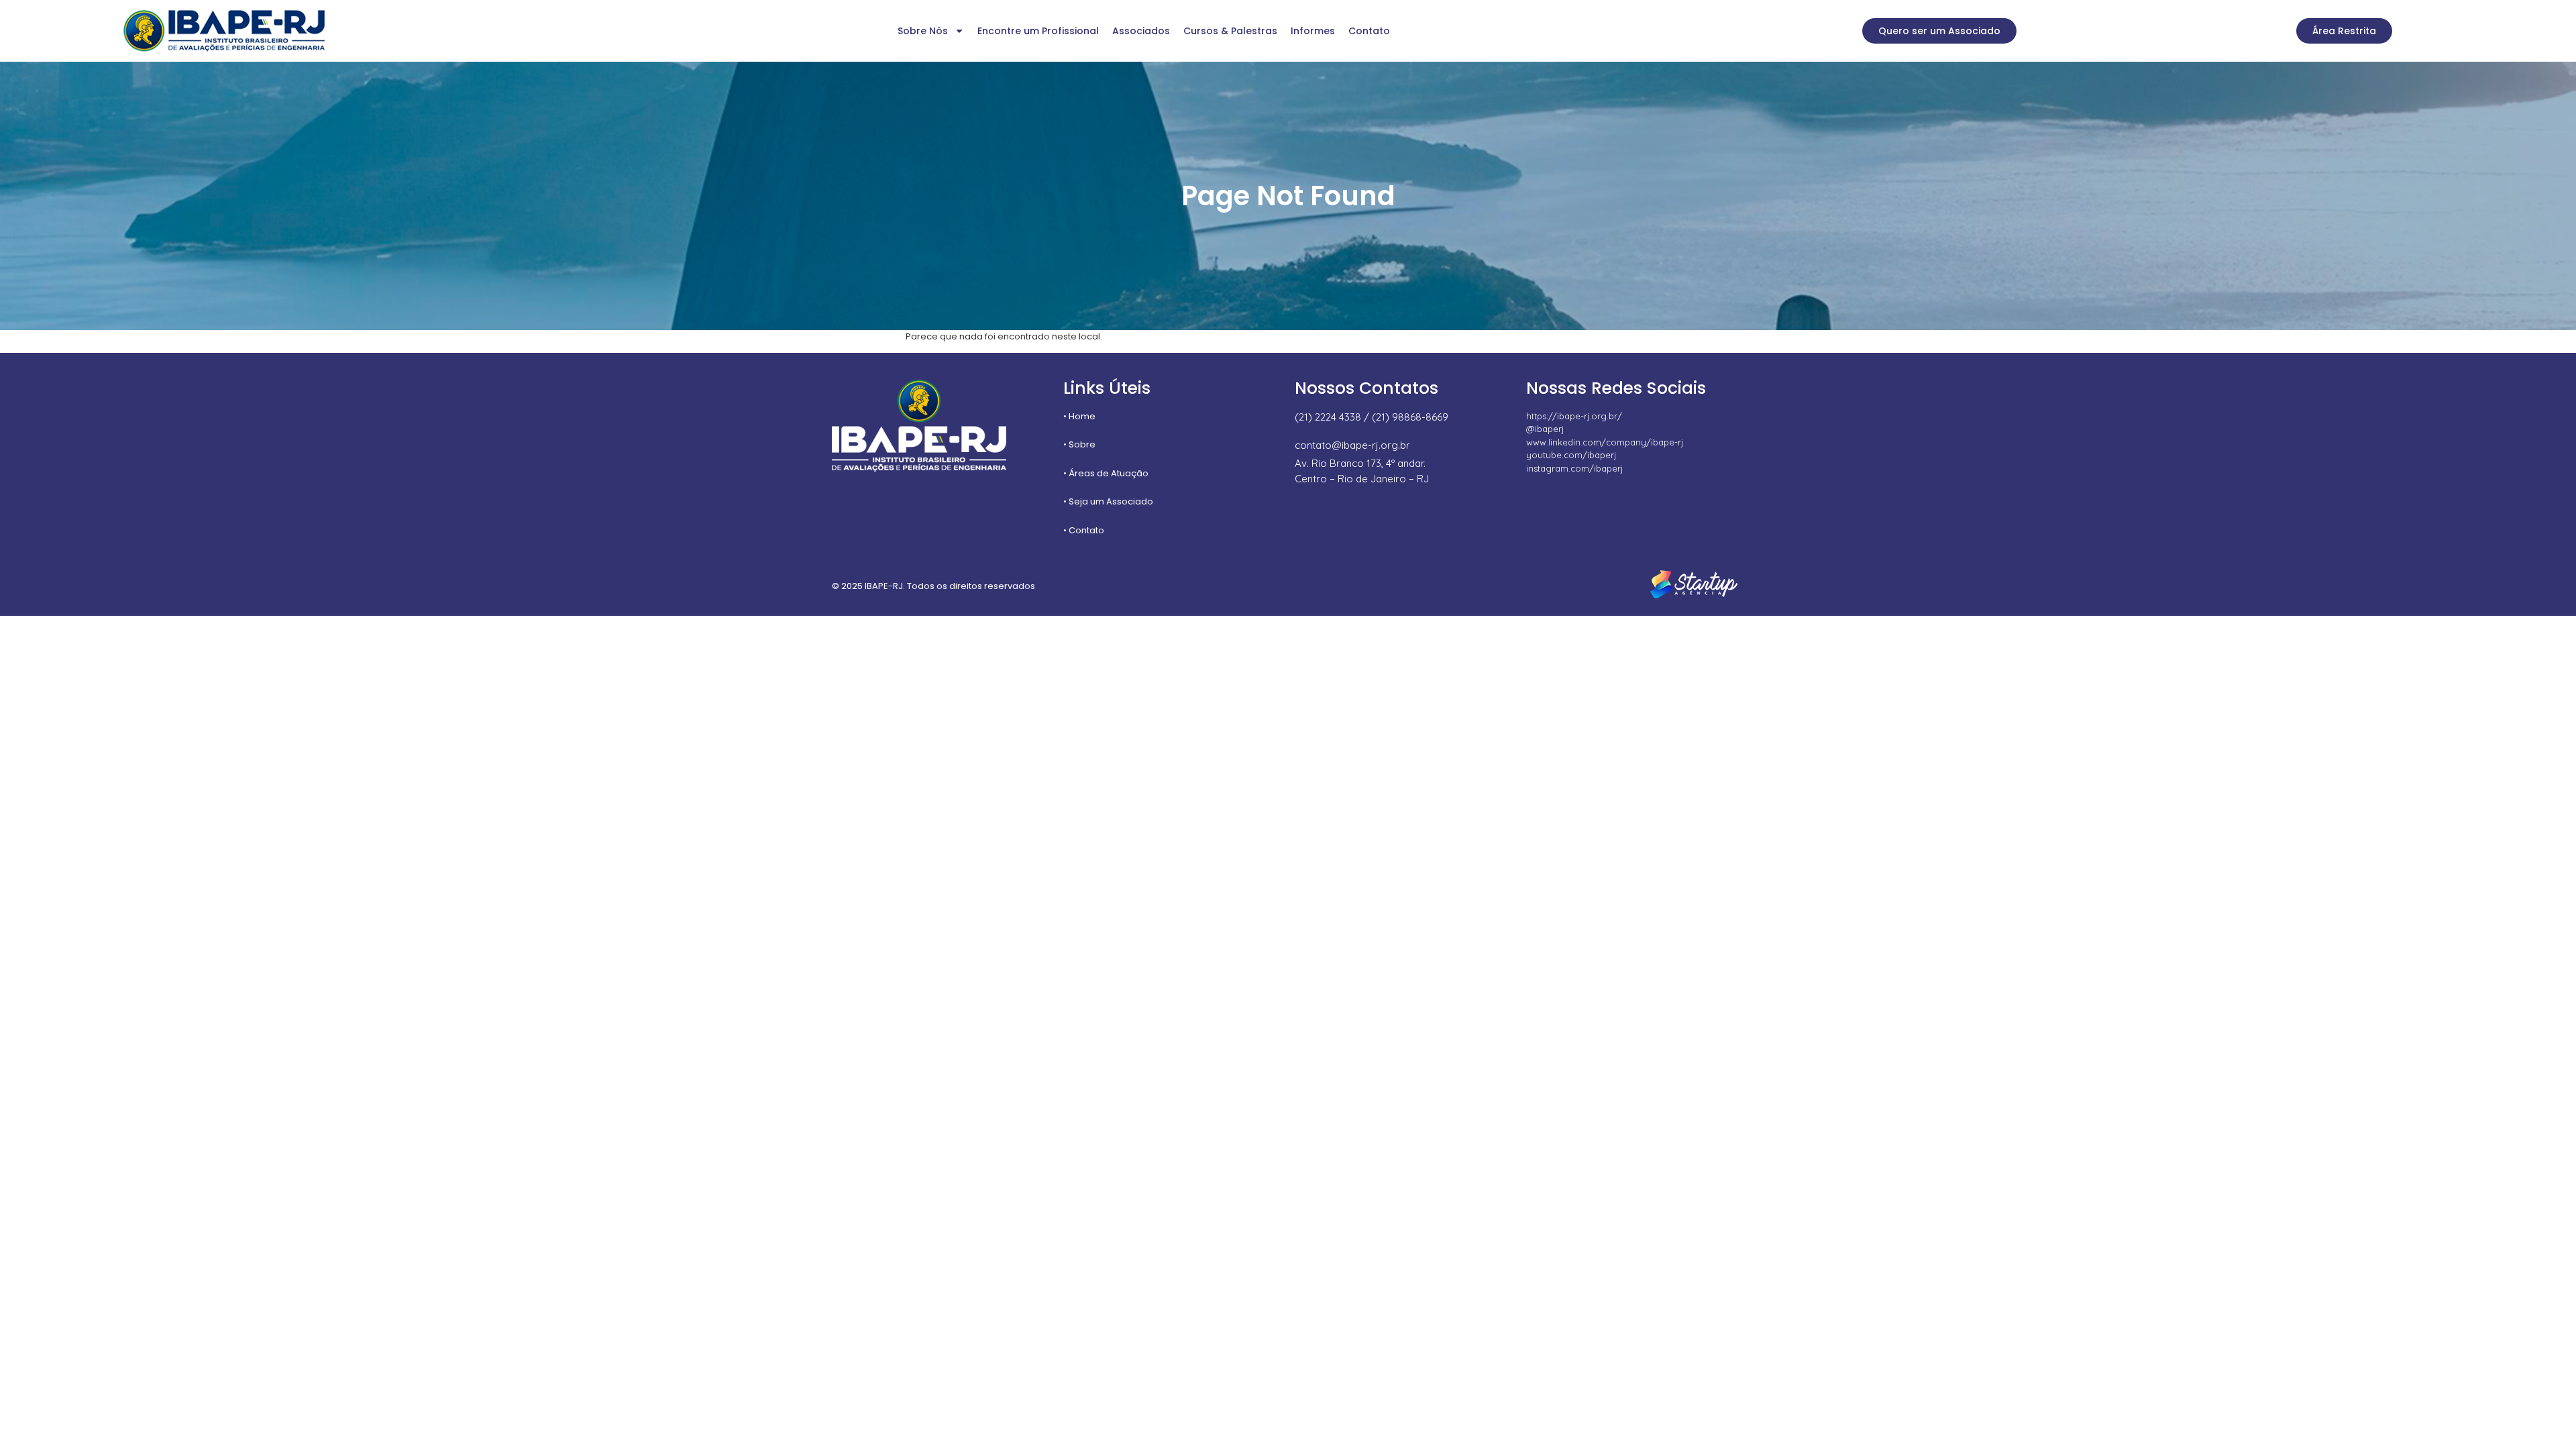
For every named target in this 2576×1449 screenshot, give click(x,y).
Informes (1313, 31)
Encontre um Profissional (1038, 31)
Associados (1141, 31)
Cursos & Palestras (1230, 31)
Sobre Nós (923, 31)
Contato (1369, 31)
